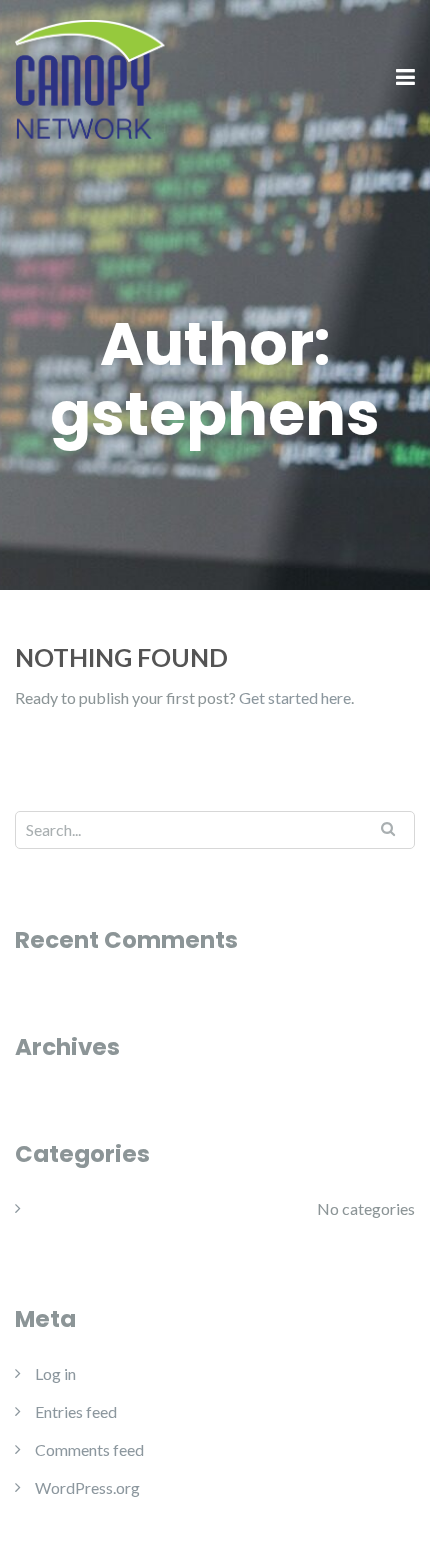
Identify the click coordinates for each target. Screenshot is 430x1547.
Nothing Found (121, 657)
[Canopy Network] (90, 76)
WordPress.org (87, 1487)
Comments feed (89, 1449)
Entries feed (76, 1411)
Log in (55, 1373)
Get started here (295, 697)
